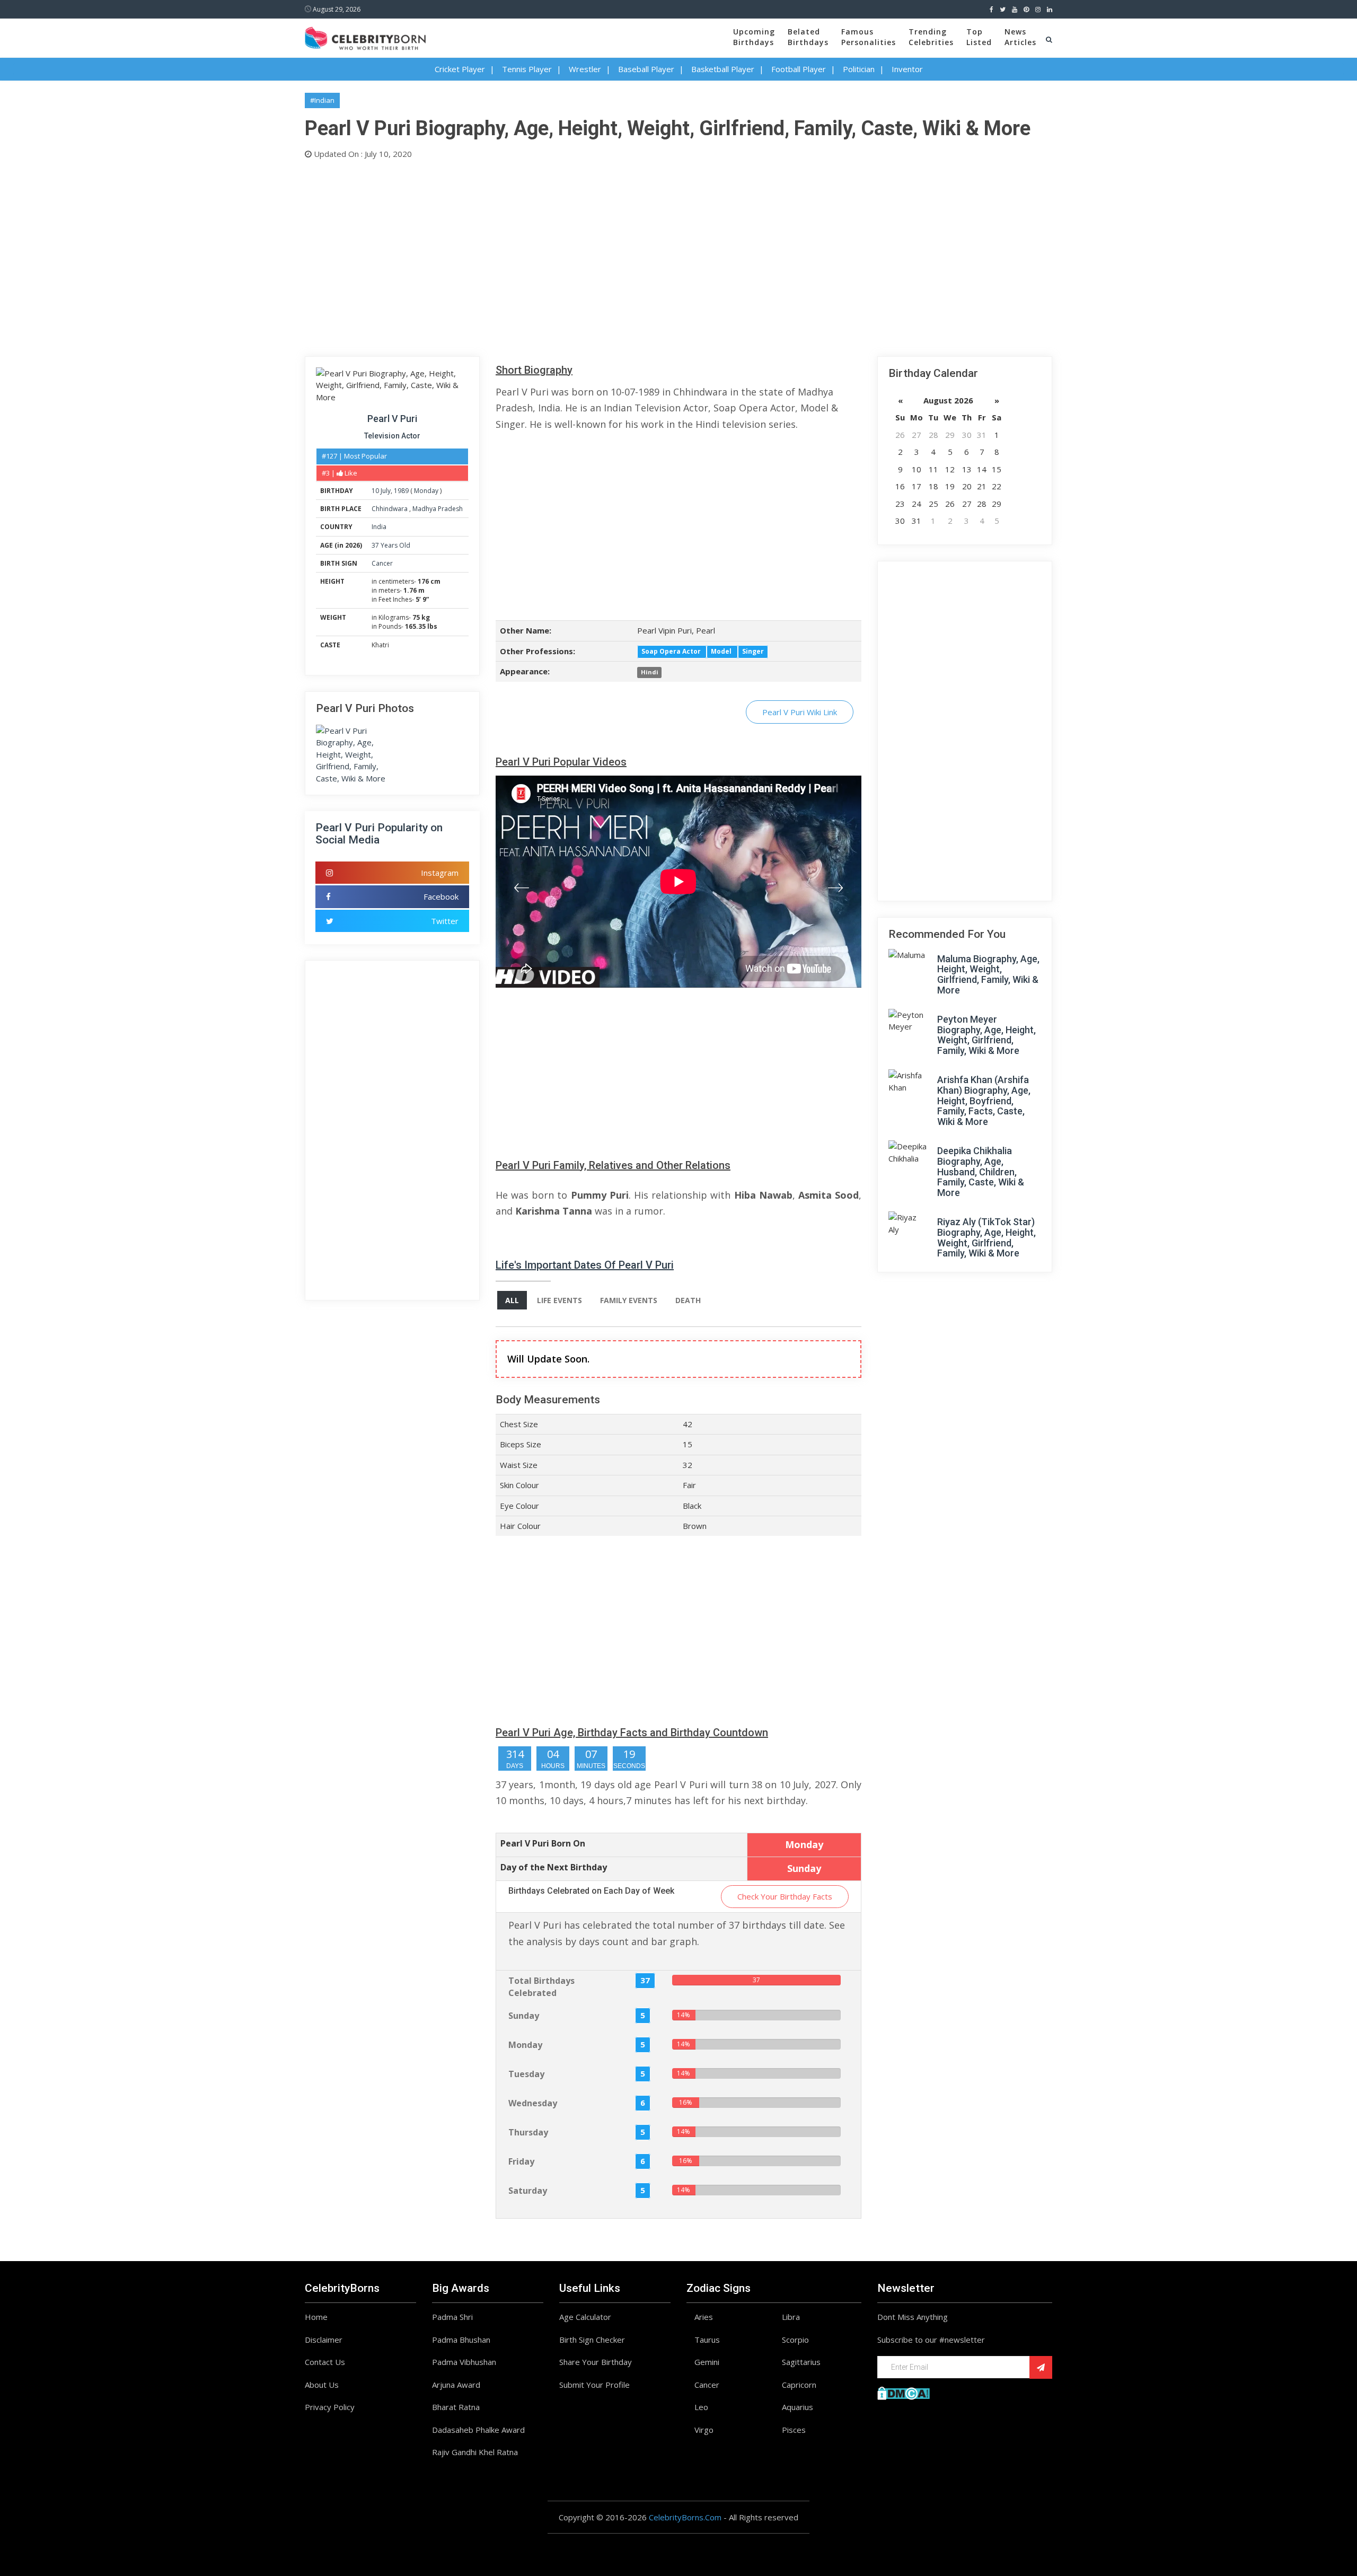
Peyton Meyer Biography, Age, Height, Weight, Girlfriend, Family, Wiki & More (986, 1035)
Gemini (707, 2362)
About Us (322, 2385)
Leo (701, 2407)
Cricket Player (460, 69)
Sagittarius (801, 2362)
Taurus (707, 2340)
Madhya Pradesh (438, 509)
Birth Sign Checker (592, 2340)
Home (316, 2317)
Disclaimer (324, 2340)
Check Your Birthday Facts (785, 1896)
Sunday (524, 2016)
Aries (704, 2317)
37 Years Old (391, 545)
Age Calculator (585, 2317)
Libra (791, 2317)
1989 (401, 491)
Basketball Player (723, 69)
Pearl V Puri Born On (543, 1843)
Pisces (794, 2430)
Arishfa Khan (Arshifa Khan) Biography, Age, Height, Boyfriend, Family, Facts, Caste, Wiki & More (984, 1101)
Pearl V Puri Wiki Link (800, 712)
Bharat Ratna (456, 2407)
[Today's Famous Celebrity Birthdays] (365, 37)
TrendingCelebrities (931, 37)
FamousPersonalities (869, 37)
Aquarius (798, 2407)
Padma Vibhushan (464, 2362)
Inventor (907, 69)
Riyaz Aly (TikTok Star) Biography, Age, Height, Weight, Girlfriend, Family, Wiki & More (986, 1237)
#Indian (322, 100)
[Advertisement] (623, 256)
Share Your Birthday (596, 2362)
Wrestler (585, 69)
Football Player (799, 69)
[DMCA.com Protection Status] (904, 2392)
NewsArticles (1020, 37)
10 (375, 491)
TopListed (979, 37)
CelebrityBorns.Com (685, 2517)
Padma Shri (452, 2317)
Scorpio (795, 2340)
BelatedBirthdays (808, 37)
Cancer (382, 563)
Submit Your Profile (594, 2385)
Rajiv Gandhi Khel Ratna (475, 2452)
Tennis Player (527, 69)
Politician (859, 69)
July (386, 491)
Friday (521, 2161)
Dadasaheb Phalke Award (478, 2430)
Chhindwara (390, 509)
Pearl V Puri (392, 419)
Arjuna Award (456, 2385)
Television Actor (392, 436)
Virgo (704, 2430)
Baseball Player (646, 69)
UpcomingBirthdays (754, 37)
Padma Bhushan (461, 2340)
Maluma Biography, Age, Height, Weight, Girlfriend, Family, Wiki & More (988, 974)
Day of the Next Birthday (554, 1867)
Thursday (528, 2132)
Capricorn (799, 2385)
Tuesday (526, 2074)
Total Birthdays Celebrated (541, 1987)
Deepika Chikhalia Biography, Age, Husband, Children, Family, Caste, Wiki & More (981, 1172)
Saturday (528, 2191)
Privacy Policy (330, 2407)
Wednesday (533, 2103)
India (379, 527)
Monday (426, 491)
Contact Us (325, 2362)
